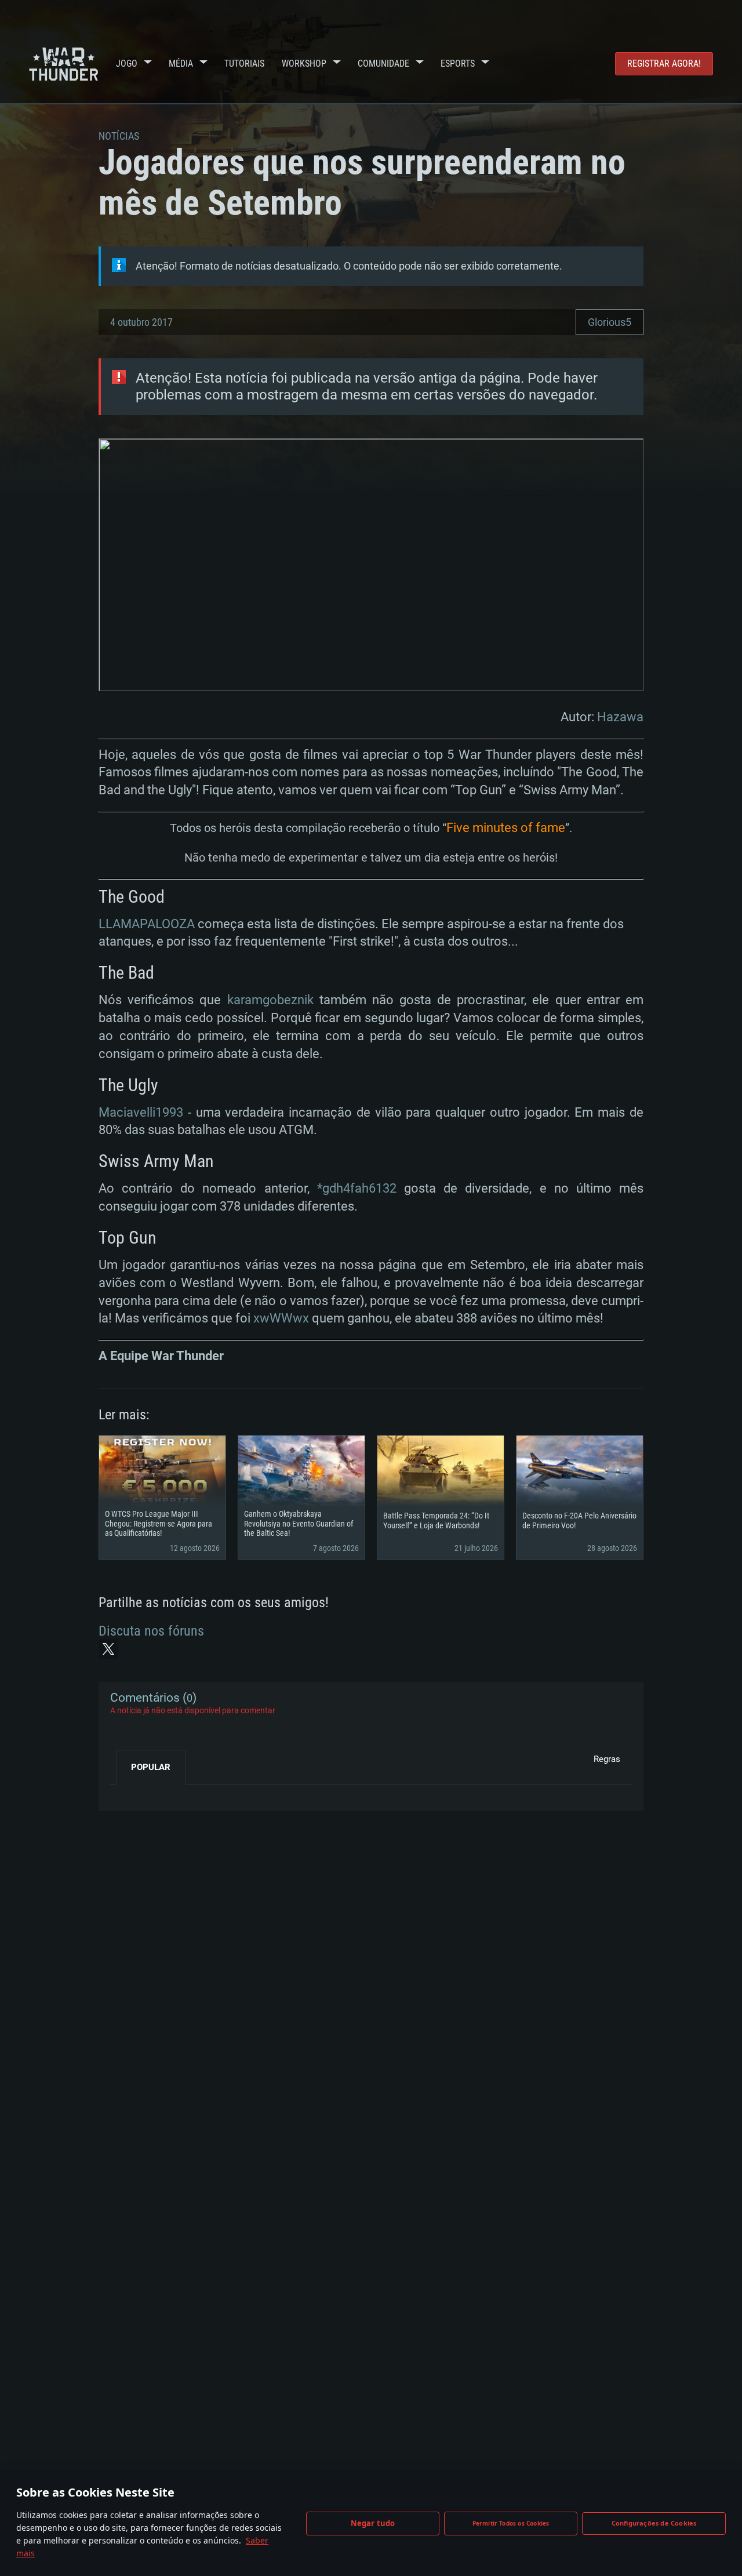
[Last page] (129, 1793)
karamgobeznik (270, 1000)
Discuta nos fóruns (151, 1631)
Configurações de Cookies (654, 2523)
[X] (108, 1649)
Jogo (127, 63)
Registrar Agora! (664, 63)
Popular (151, 1767)
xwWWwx (281, 1318)
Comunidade (383, 63)
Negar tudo (373, 2523)
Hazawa (620, 717)
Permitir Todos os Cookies (511, 2523)
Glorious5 (610, 322)
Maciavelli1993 (141, 1112)
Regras (607, 1759)
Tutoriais (244, 63)
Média (181, 63)
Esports (458, 63)
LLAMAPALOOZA (147, 924)
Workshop (304, 63)
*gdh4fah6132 (357, 1188)
